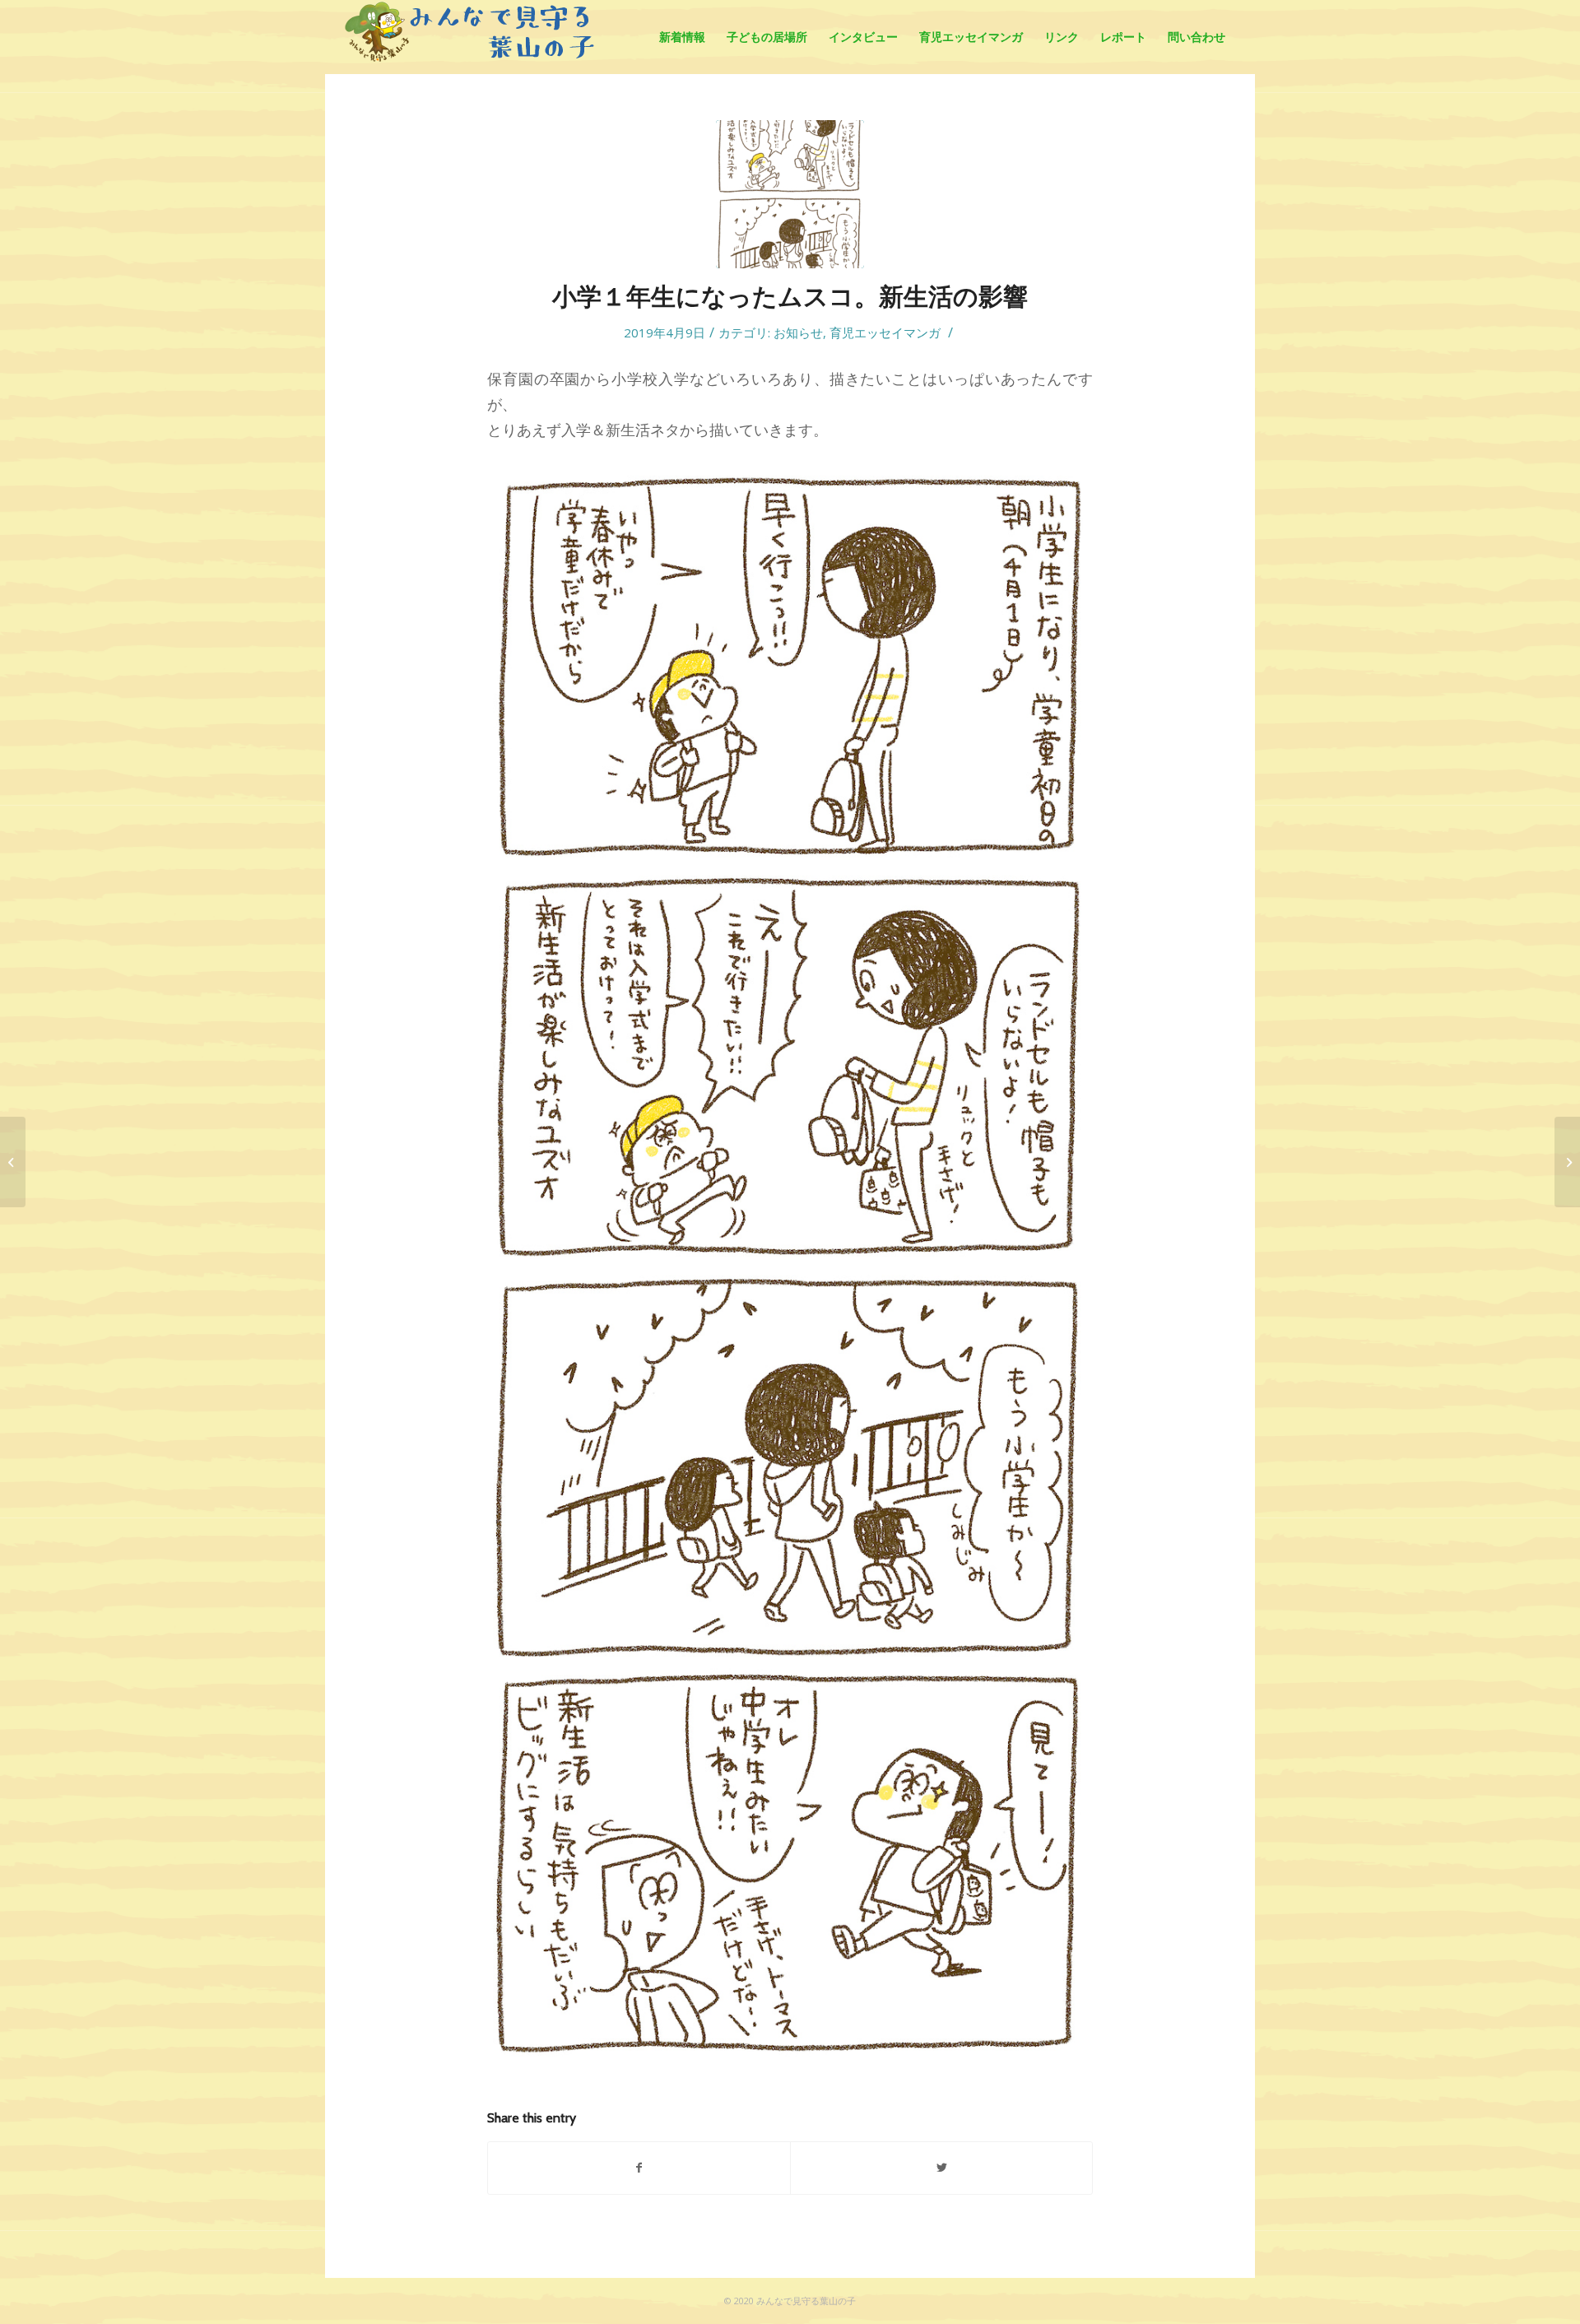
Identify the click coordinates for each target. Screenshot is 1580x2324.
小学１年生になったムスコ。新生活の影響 (790, 297)
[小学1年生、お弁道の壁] (1567, 1162)
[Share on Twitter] (941, 2168)
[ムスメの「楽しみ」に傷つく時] (13, 1162)
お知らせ (798, 332)
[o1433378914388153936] (790, 194)
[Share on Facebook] (639, 2168)
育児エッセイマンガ (885, 332)
